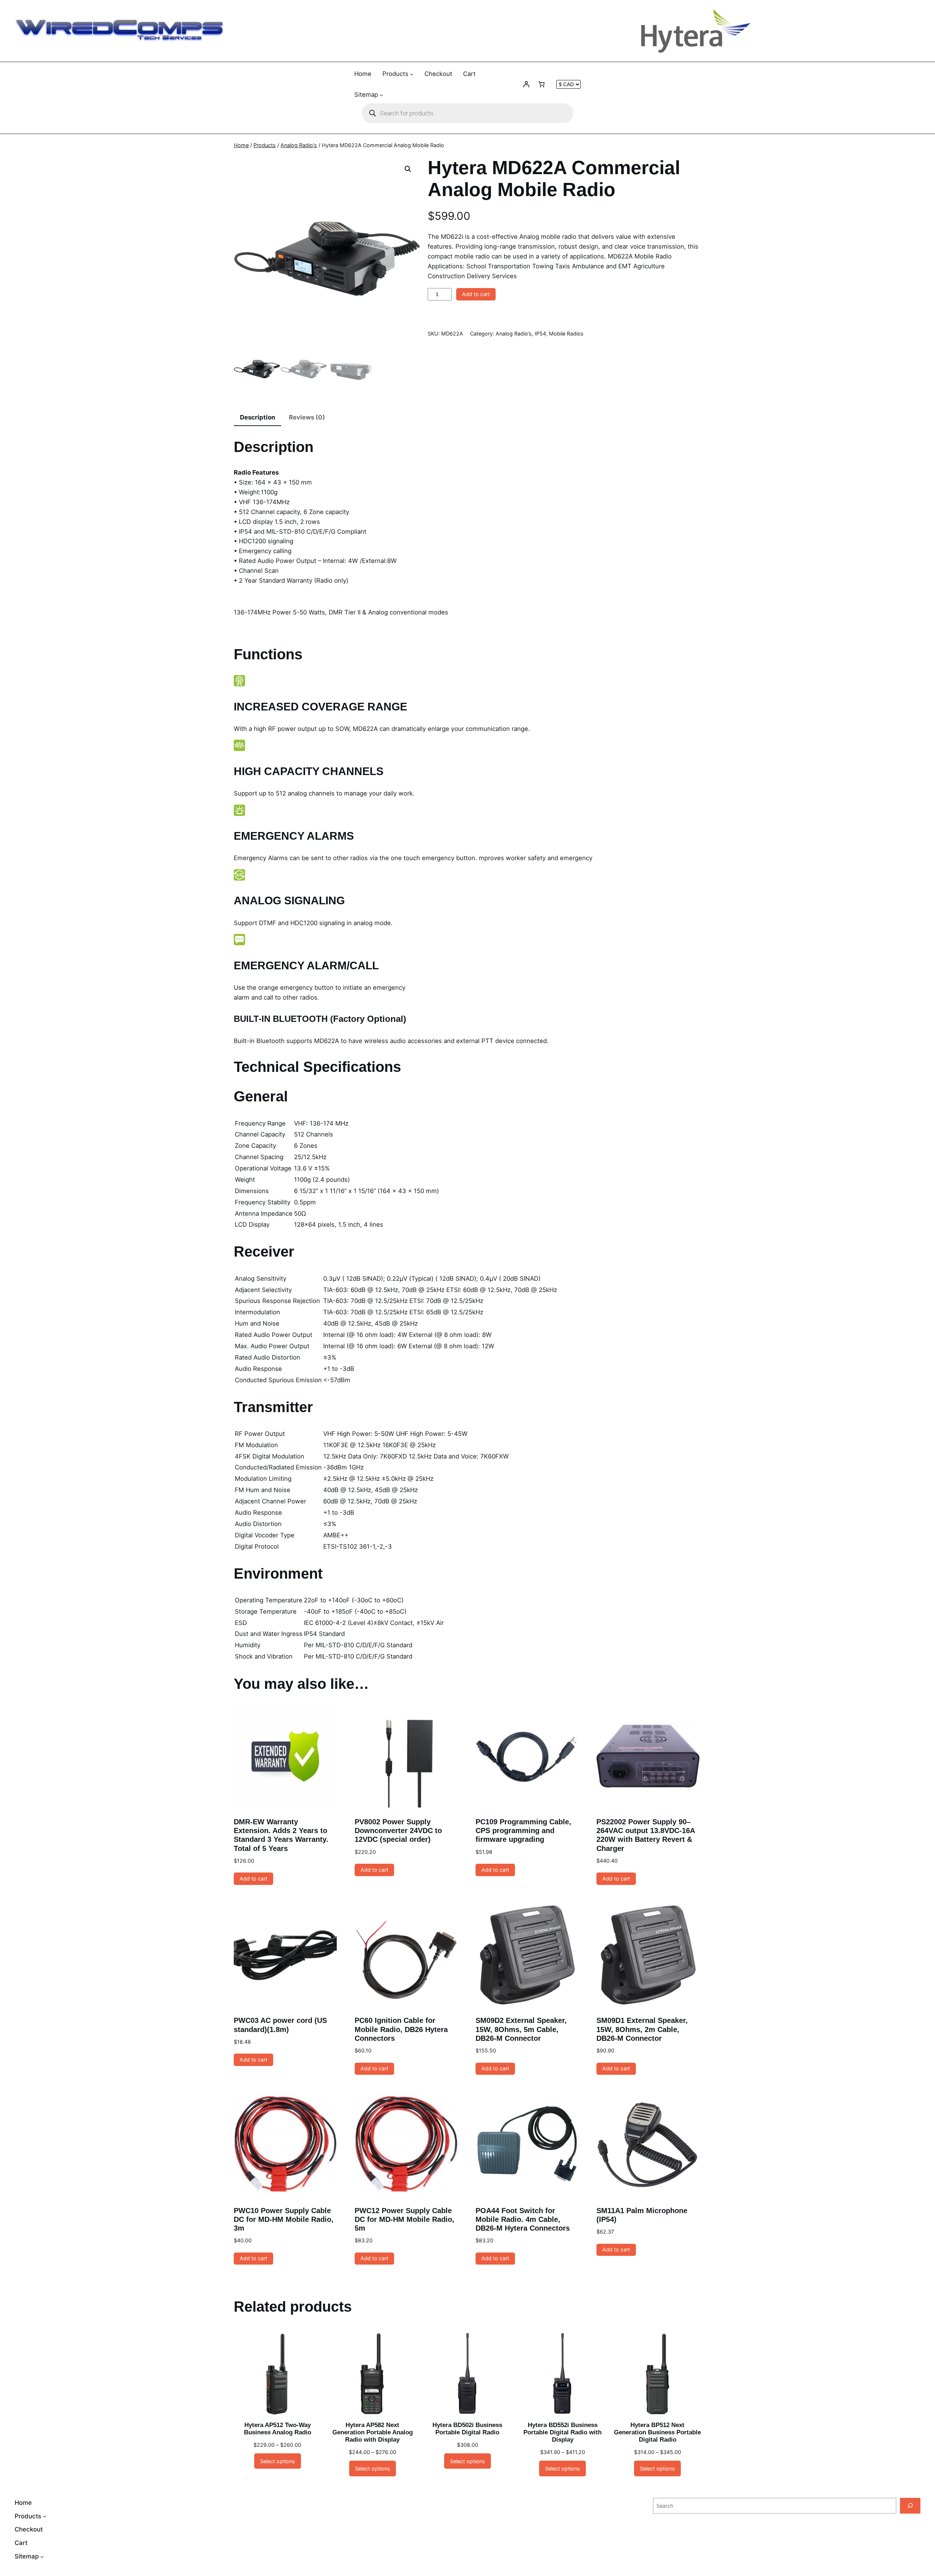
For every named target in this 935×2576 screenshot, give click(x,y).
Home (241, 145)
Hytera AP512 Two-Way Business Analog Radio (278, 2429)
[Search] (910, 2506)
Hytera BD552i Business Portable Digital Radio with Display (562, 2432)
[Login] (526, 84)
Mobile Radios (566, 333)
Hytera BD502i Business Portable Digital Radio (467, 2429)
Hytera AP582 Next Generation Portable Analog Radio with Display (373, 2432)
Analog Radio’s (514, 333)
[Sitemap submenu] (381, 95)
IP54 (540, 333)
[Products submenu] (412, 74)
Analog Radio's (299, 145)
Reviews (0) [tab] (307, 417)
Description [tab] (257, 417)
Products (265, 145)
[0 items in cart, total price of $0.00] (542, 84)
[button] (408, 169)
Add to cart (476, 294)
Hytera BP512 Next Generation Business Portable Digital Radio (657, 2432)
